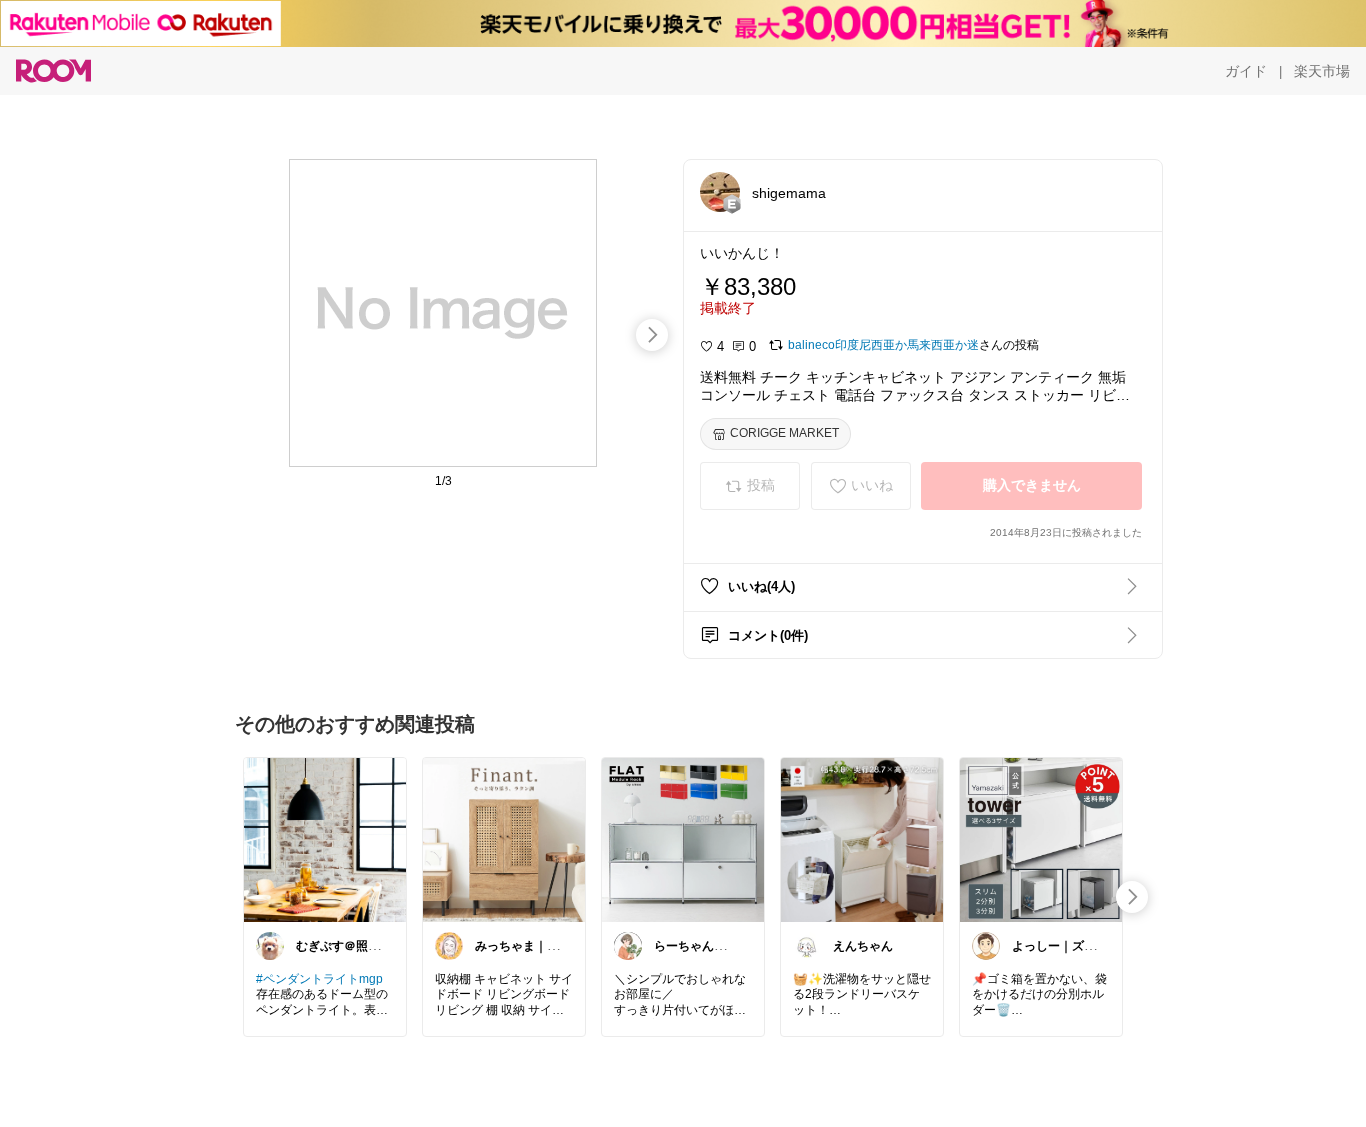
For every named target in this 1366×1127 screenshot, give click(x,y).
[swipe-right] (652, 335)
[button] (720, 192)
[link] (325, 839)
